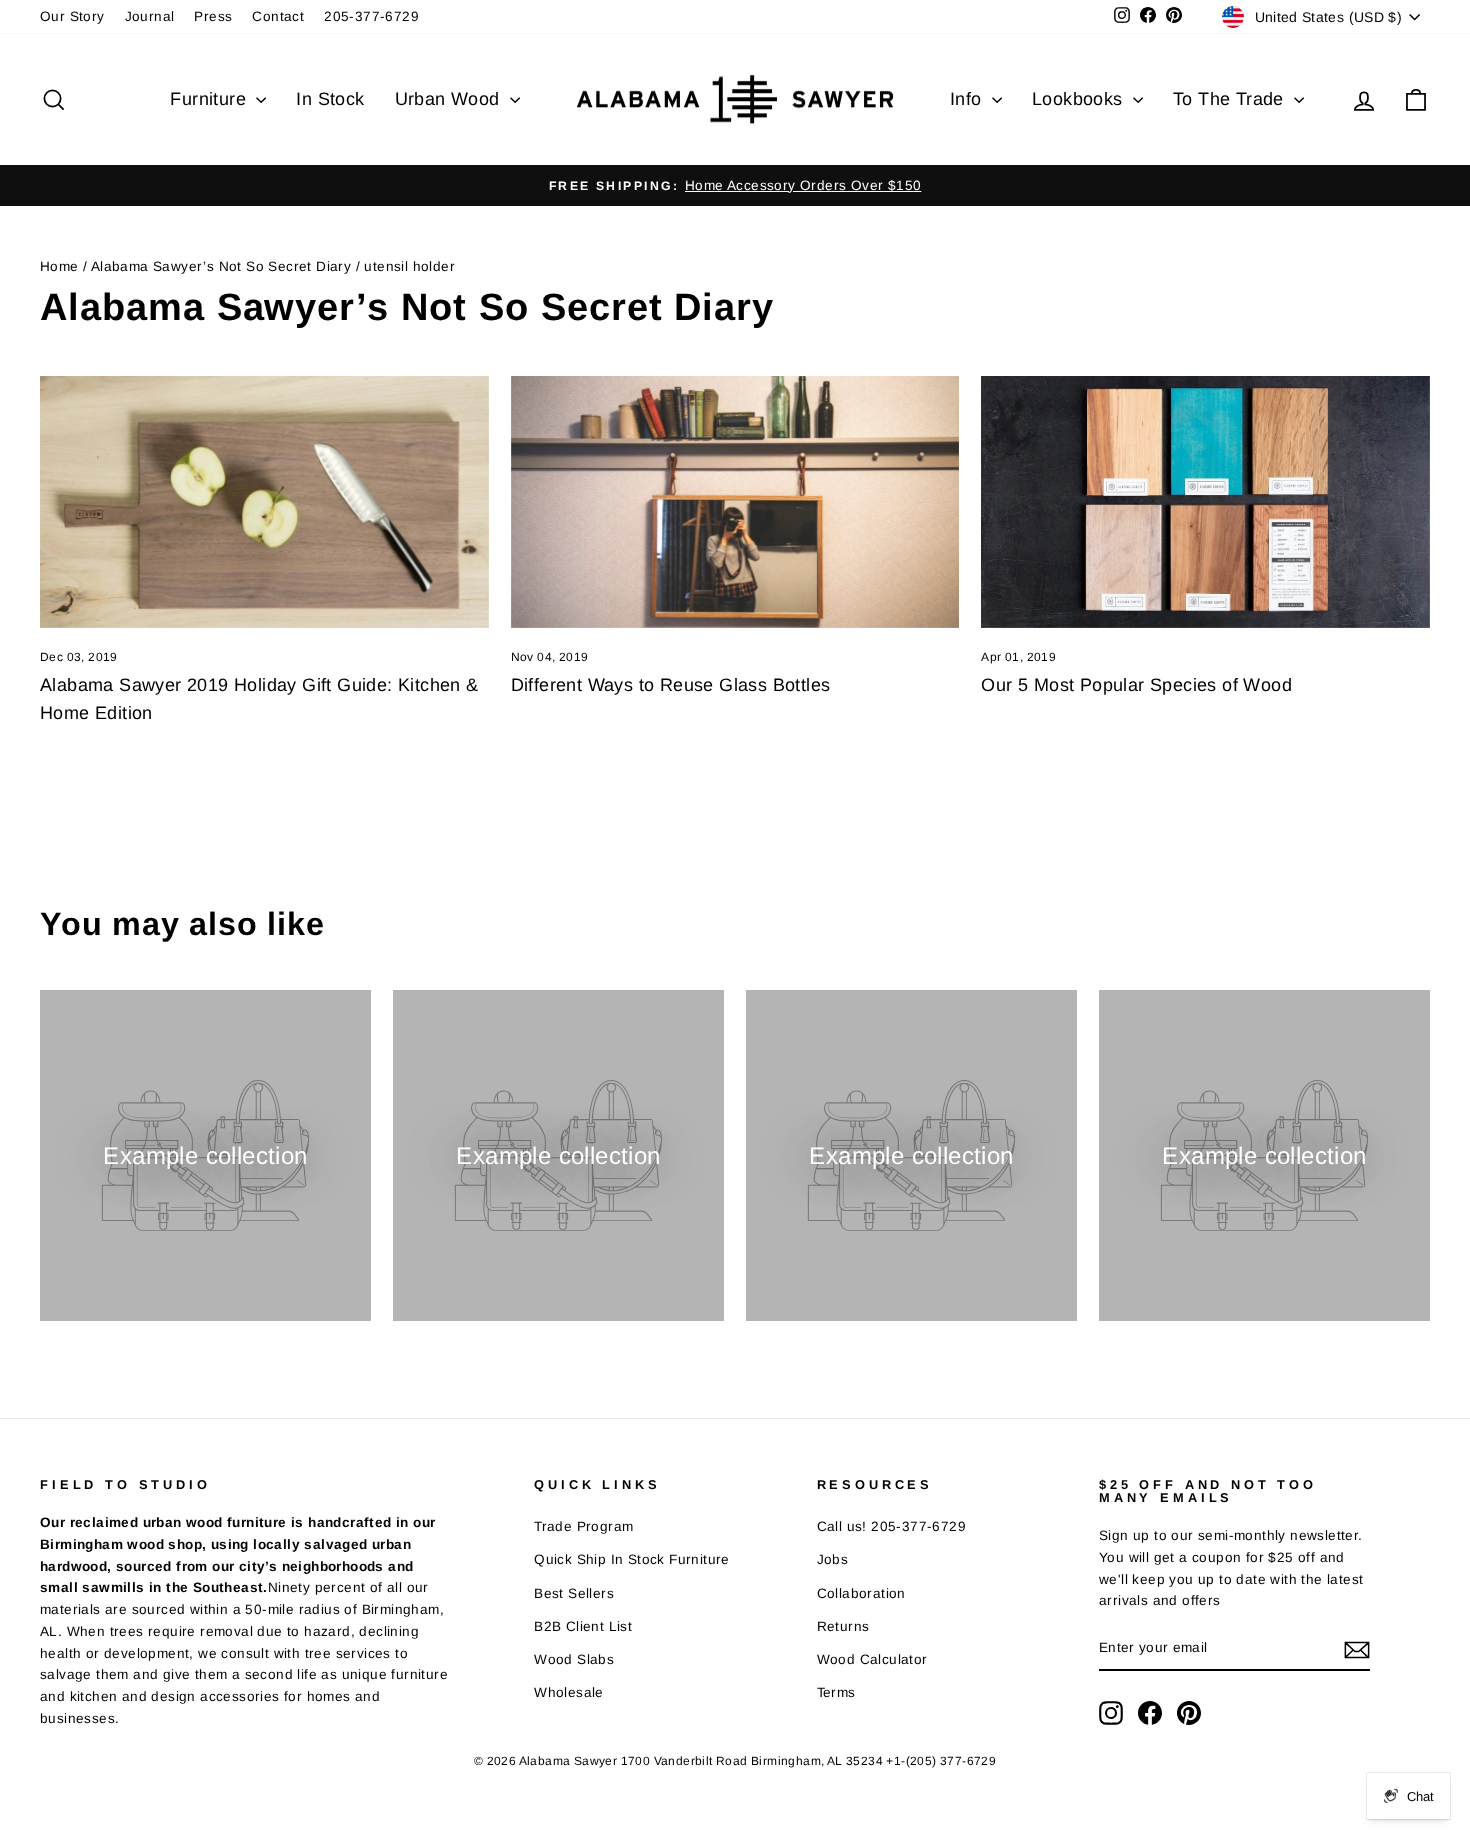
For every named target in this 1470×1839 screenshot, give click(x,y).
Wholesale (569, 1692)
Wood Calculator (872, 1659)
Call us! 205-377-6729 (891, 1526)
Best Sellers (574, 1593)
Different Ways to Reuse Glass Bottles (671, 685)
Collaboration (861, 1593)
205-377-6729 (371, 16)
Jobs (833, 1559)
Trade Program (583, 1526)
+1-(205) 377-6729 (941, 1761)
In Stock (330, 99)
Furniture (210, 99)
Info (968, 99)
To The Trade (1231, 99)
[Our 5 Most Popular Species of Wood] (1205, 502)
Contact (278, 16)
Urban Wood (450, 99)
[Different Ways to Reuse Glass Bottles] (735, 502)
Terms (836, 1692)
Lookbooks (1080, 99)
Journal (150, 16)
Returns (843, 1626)
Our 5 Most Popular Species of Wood (1136, 685)
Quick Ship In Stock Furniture (632, 1559)
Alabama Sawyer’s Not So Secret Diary (221, 266)
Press (213, 16)
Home (59, 266)
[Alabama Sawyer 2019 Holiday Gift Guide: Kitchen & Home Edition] (264, 502)
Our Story (72, 16)
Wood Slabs (574, 1659)
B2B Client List (583, 1626)
